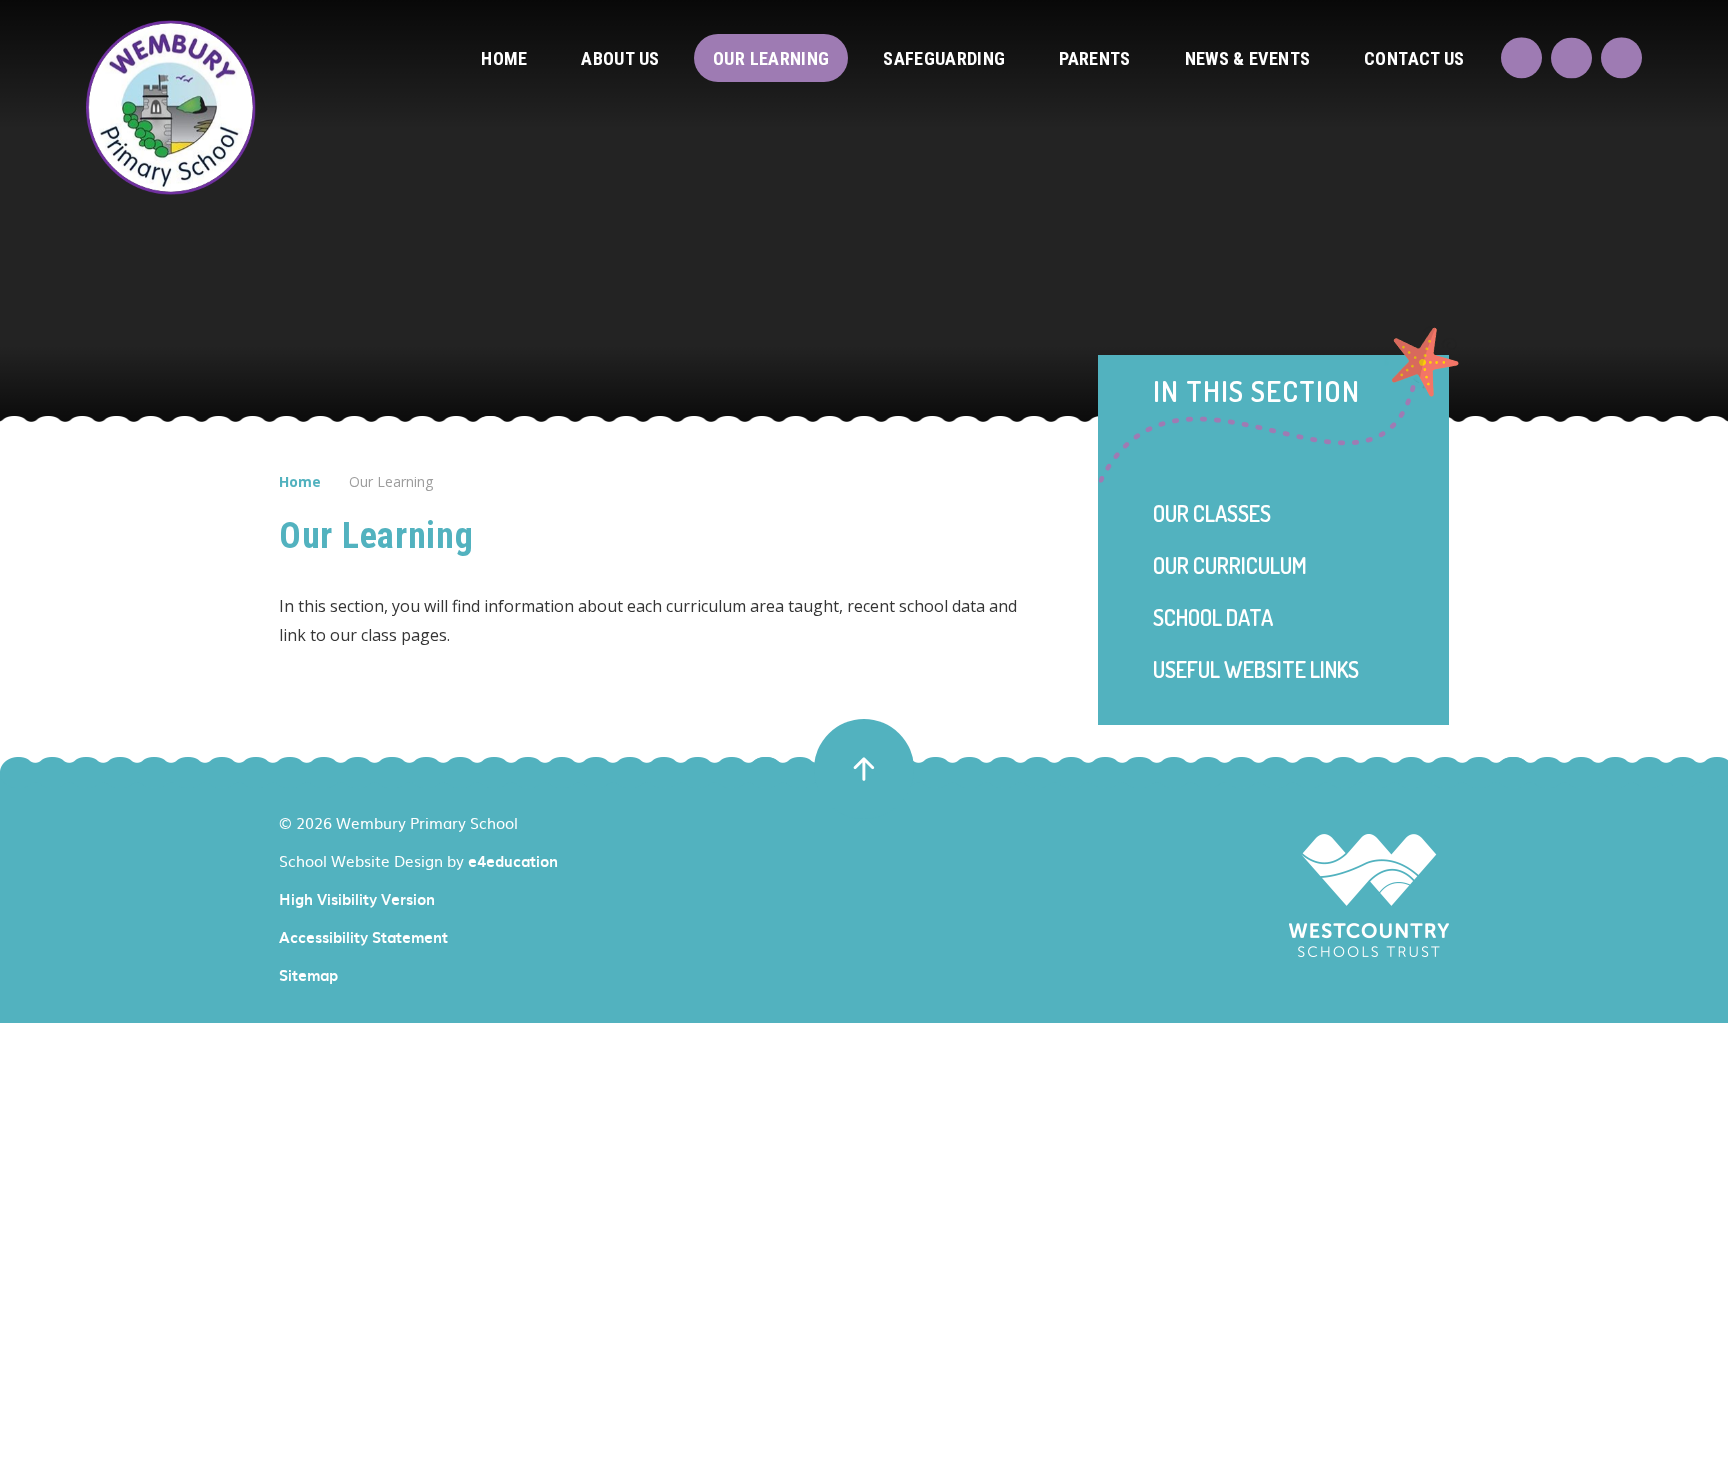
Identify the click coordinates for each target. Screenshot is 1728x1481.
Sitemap (308, 975)
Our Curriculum (1230, 565)
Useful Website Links (1256, 669)
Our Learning (391, 481)
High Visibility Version (357, 899)
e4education (513, 861)
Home (300, 481)
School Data (1213, 617)
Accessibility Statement (363, 937)
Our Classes (1212, 513)
